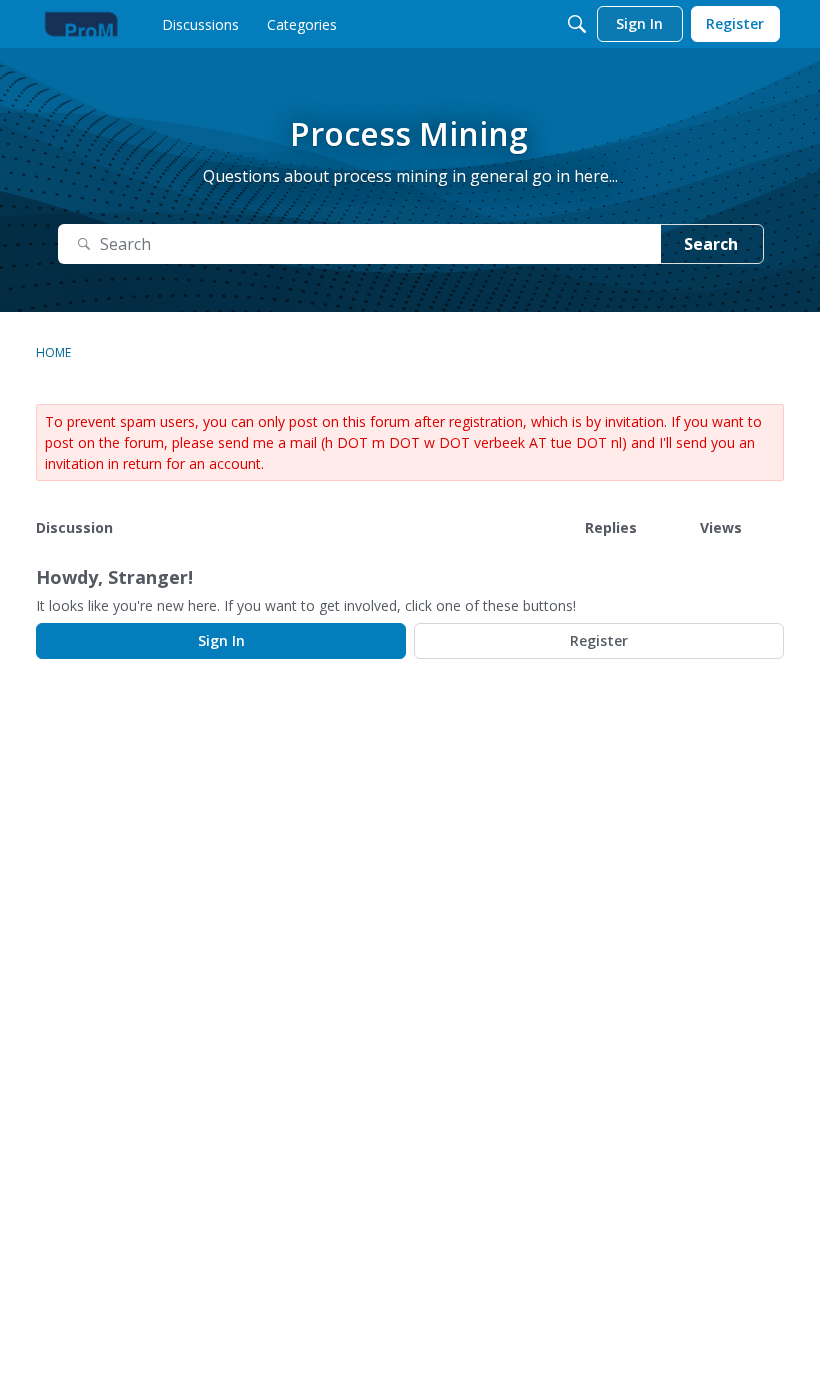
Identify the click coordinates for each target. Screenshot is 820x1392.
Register (599, 640)
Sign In (221, 640)
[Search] (577, 24)
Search (711, 244)
